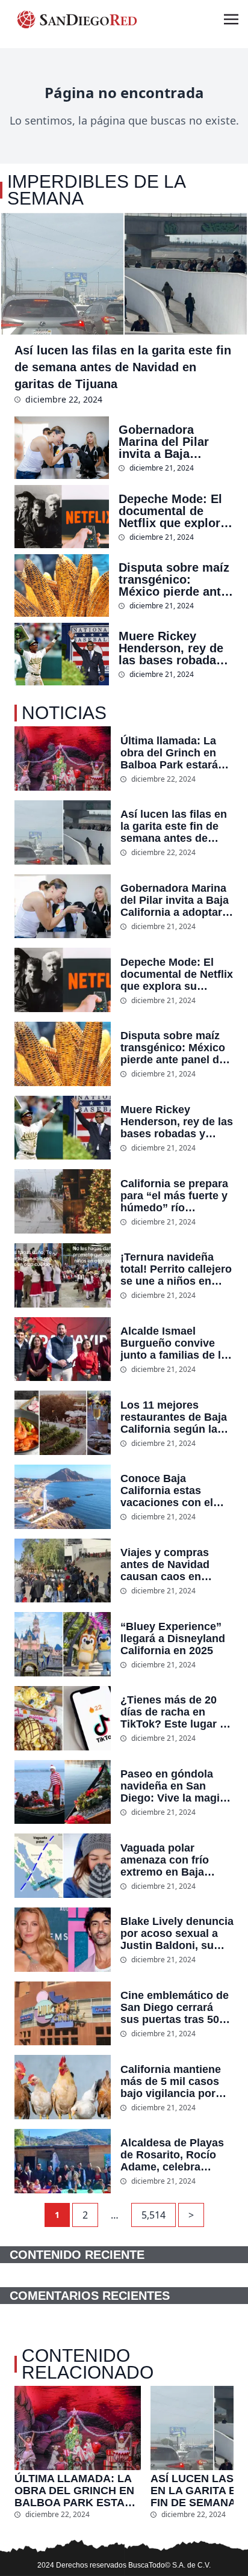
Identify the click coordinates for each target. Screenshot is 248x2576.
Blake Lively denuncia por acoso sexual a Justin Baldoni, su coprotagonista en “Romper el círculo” (177, 1933)
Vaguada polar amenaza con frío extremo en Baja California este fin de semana (174, 1860)
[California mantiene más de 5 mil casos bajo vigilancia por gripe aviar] (63, 2087)
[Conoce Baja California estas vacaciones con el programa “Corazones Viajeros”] (63, 1497)
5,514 (153, 2215)
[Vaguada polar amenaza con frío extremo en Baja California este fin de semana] (63, 1866)
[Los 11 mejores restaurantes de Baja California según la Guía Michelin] (63, 1423)
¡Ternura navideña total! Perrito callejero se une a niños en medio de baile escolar (176, 1269)
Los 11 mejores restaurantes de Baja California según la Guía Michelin (174, 1417)
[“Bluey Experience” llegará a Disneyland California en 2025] (63, 1644)
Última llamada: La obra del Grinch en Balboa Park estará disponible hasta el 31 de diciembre (177, 753)
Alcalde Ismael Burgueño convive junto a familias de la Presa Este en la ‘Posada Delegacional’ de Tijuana (174, 1343)
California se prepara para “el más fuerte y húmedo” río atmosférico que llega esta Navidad (176, 1196)
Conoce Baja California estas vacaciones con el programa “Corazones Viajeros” (176, 1490)
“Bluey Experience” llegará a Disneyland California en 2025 (173, 1639)
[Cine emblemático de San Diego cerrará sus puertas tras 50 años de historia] (63, 2014)
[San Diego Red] (77, 19)
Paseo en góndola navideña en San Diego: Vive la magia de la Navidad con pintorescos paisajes (174, 1786)
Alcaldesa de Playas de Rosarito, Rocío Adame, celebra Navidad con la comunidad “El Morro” (172, 2155)
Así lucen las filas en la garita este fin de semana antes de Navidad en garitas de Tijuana (123, 367)
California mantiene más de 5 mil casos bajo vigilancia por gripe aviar (171, 2081)
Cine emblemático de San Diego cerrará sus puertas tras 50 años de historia (175, 2007)
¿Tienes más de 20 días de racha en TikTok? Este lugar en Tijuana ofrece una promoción (176, 1712)
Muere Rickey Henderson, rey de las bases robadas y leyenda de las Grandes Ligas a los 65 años (176, 648)
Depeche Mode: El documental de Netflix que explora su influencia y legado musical (173, 511)
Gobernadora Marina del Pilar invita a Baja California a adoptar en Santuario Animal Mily (175, 442)
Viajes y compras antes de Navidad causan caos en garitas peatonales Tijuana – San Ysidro (174, 1564)
